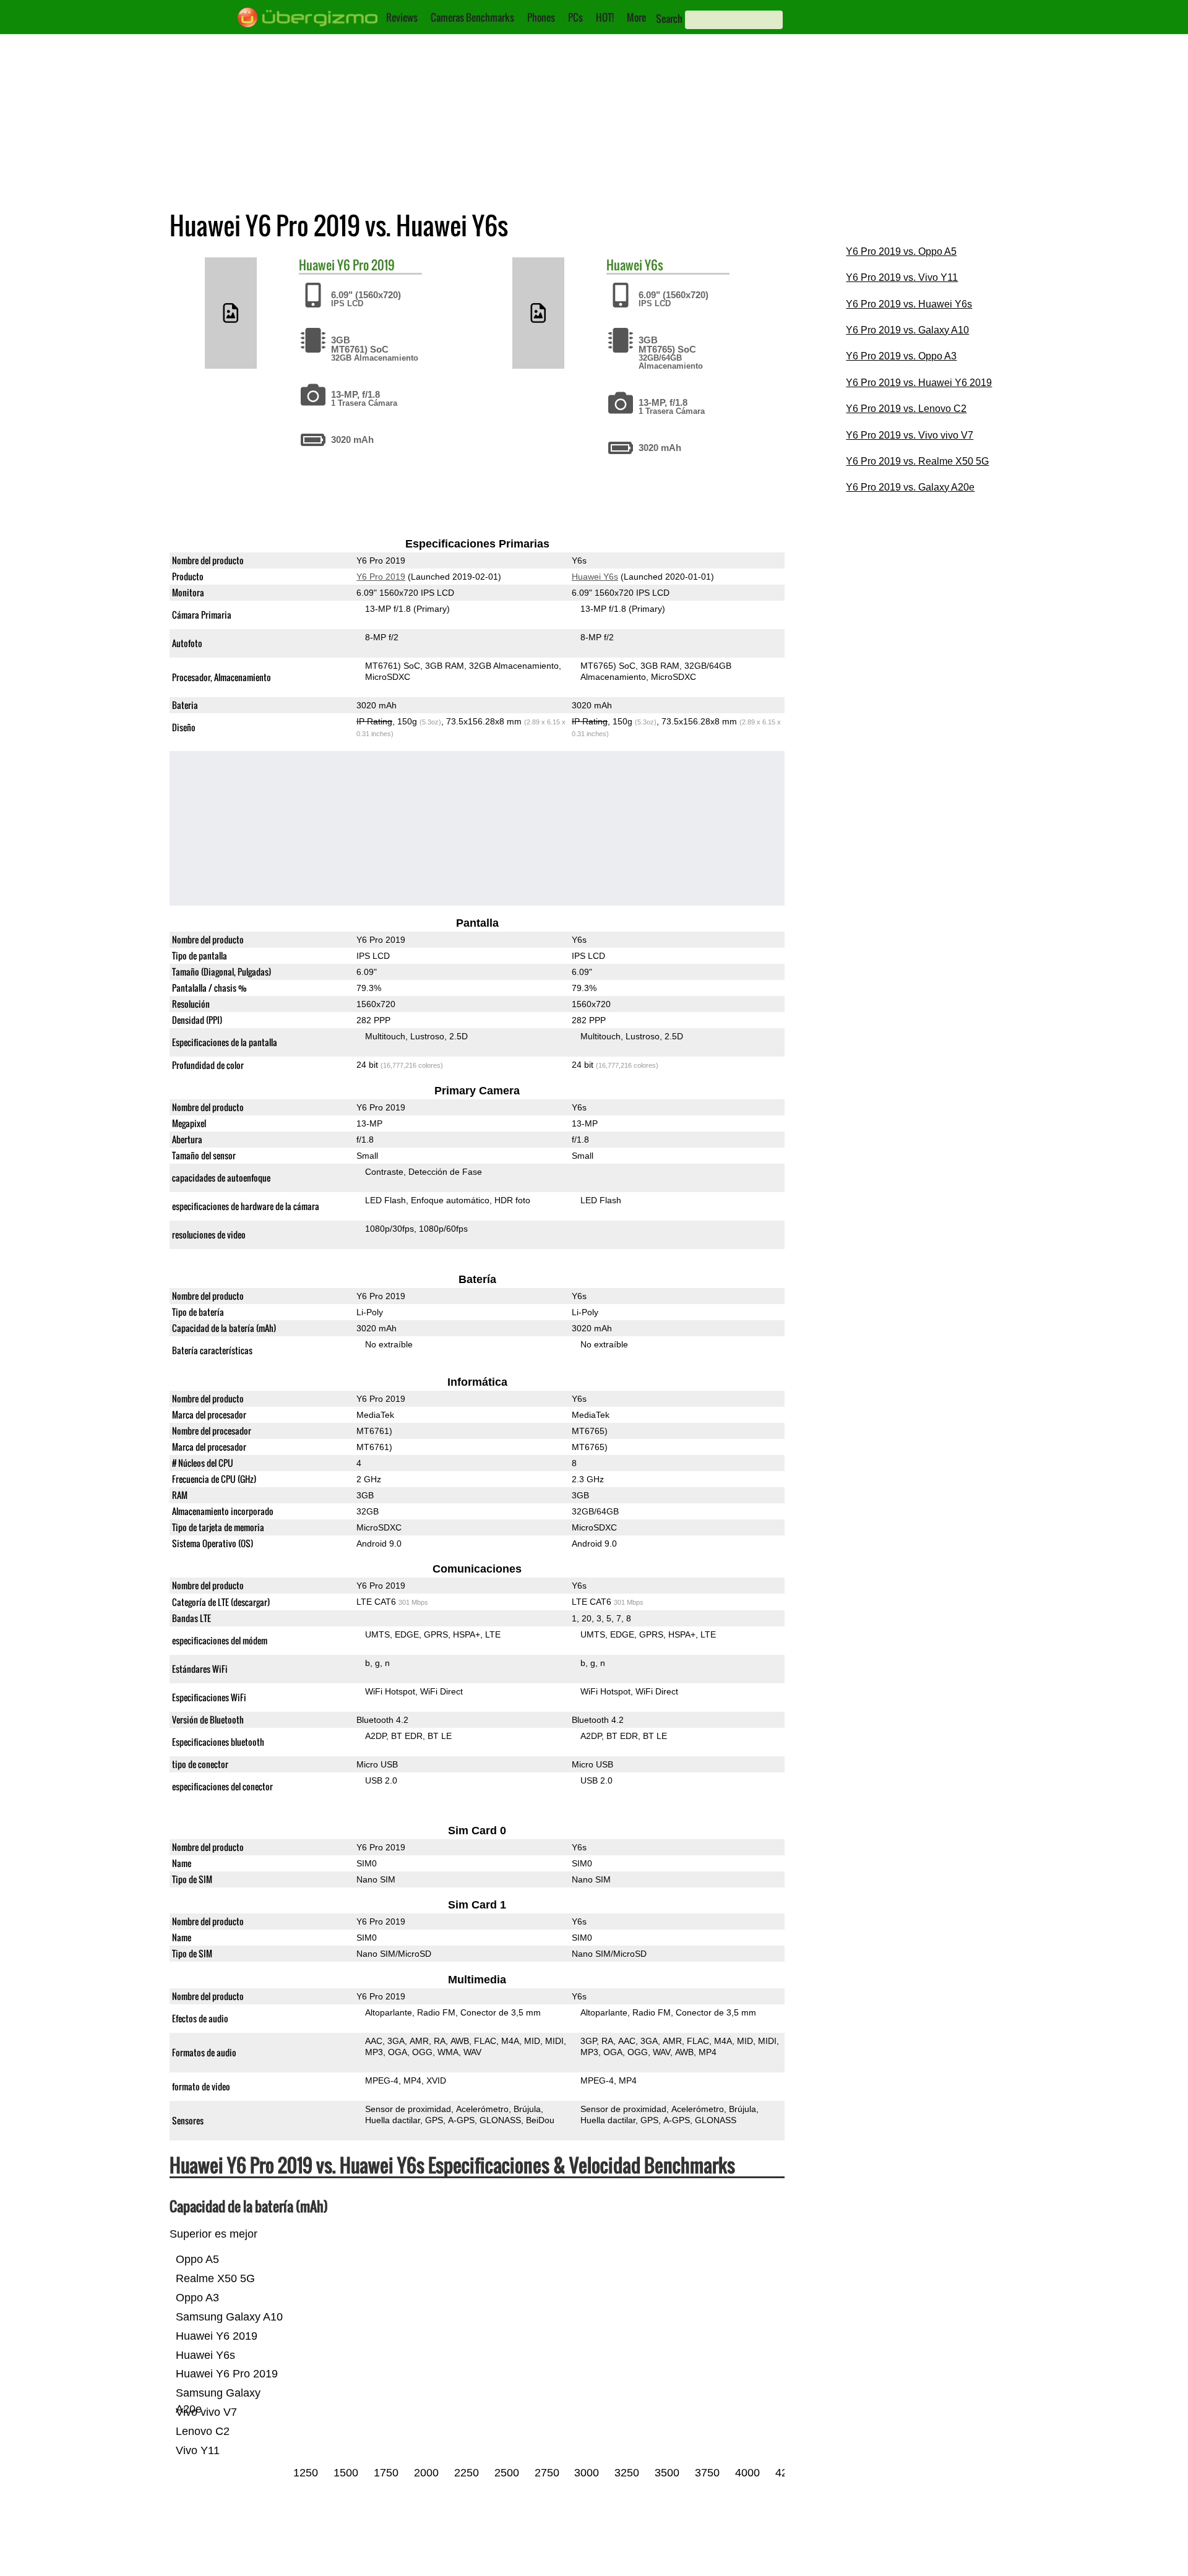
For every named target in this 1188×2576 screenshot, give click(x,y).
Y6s (654, 265)
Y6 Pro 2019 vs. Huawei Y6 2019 (919, 383)
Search (669, 19)
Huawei (317, 265)
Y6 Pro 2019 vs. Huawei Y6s (909, 304)
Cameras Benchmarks (472, 17)
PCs (575, 17)
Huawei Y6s (595, 577)
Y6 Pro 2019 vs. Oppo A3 (901, 356)
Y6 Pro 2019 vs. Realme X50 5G (917, 461)
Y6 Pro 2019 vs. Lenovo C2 (906, 409)
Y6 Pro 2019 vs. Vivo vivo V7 (910, 435)
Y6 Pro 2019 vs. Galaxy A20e (910, 487)
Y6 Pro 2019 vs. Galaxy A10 (907, 330)
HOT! (605, 17)
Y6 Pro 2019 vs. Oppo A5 (901, 251)
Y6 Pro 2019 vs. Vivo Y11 (902, 277)
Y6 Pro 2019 (366, 265)
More (636, 17)
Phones (541, 17)
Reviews (402, 17)
